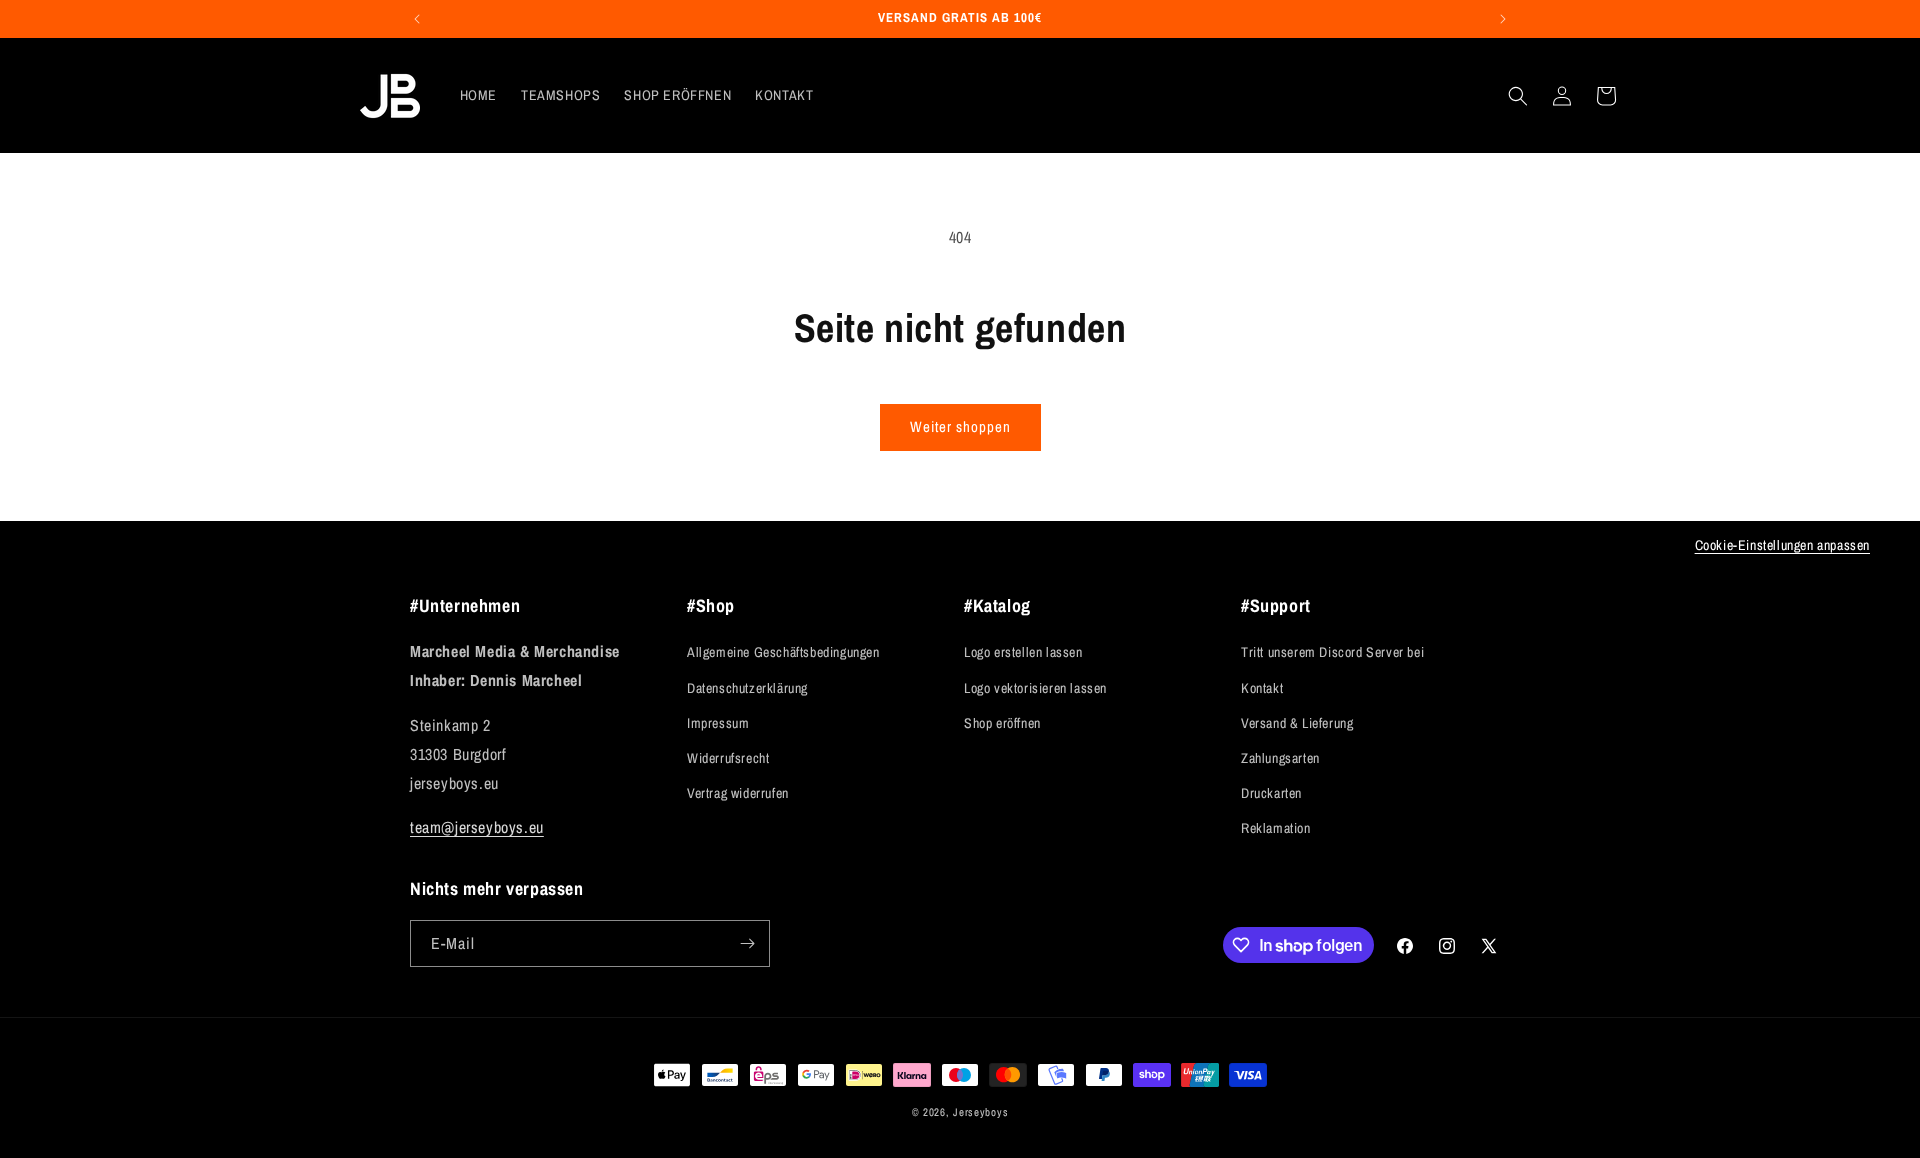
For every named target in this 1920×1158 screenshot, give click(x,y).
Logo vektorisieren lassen (1035, 688)
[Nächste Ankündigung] (1503, 19)
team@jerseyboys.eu (477, 827)
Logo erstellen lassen (1023, 652)
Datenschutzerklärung (747, 688)
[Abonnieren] (747, 943)
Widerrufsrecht (728, 758)
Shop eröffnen (1002, 723)
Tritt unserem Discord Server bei (1332, 652)
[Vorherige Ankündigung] (417, 19)
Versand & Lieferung (1297, 723)
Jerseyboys (980, 1112)
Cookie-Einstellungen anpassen (1782, 545)
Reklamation (1276, 828)
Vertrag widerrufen (738, 793)
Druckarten (1271, 793)
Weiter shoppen (960, 426)
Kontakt (1262, 688)
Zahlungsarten (1280, 758)
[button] (1518, 96)
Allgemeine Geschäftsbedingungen (783, 652)
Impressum (718, 723)
